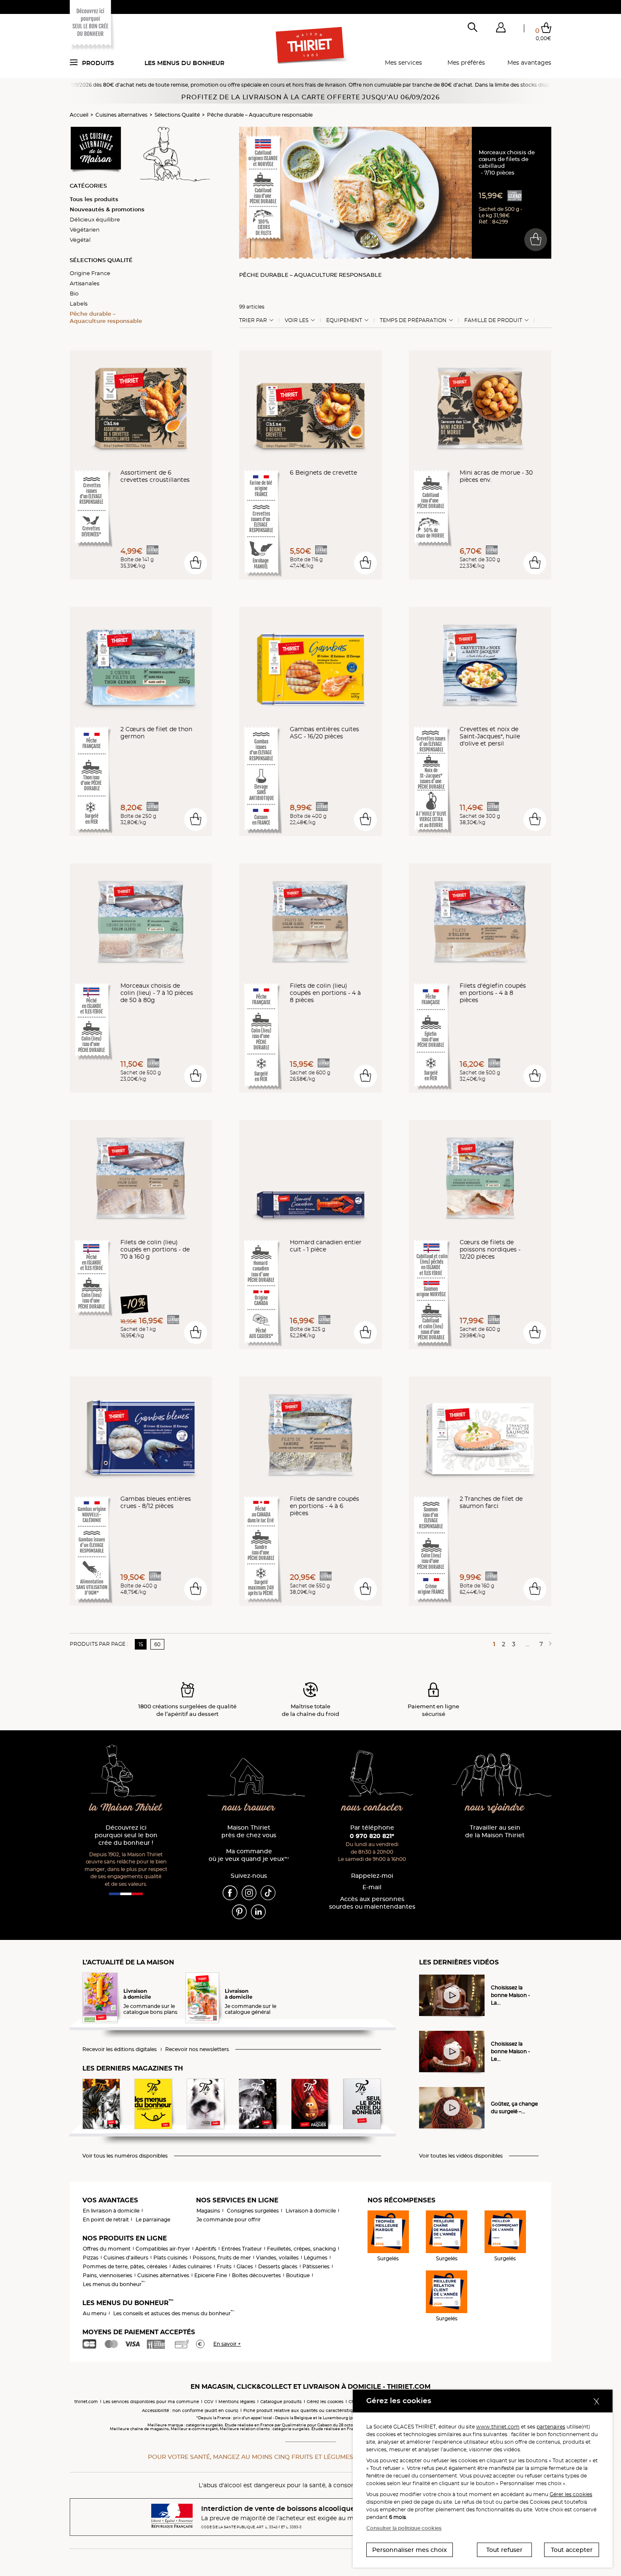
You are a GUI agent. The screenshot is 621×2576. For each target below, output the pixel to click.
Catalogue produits (281, 2402)
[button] (501, 29)
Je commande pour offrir (229, 2220)
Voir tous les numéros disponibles (125, 2156)
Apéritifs (206, 2249)
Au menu (95, 2313)
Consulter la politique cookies (404, 2528)
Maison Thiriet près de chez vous (249, 1832)
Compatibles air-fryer (163, 2249)
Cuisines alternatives (121, 115)
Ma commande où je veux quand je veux (249, 1855)
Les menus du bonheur (184, 63)
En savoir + (227, 2344)
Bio (74, 293)
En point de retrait (106, 2220)
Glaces (245, 2266)
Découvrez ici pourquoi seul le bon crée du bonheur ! (126, 1835)
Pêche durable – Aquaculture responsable (260, 115)
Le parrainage (153, 2220)
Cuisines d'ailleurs (126, 2258)
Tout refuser (504, 2550)
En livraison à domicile (111, 2211)
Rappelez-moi (372, 1876)
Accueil (79, 115)
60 (157, 1644)
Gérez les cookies (325, 2402)
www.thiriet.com (498, 2427)
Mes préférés (466, 63)
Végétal (80, 240)
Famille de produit (493, 320)
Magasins (208, 2211)
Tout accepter (572, 2550)
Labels (79, 303)
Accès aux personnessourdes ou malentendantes (372, 1903)
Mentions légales (237, 2402)
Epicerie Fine (211, 2275)
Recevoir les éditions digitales (120, 2049)
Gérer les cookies (571, 2494)
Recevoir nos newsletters (197, 2049)
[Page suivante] (549, 1644)
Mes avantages (529, 63)
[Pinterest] (239, 1911)
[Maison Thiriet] (311, 46)
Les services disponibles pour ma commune (151, 2402)
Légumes (316, 2258)
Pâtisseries (316, 2266)
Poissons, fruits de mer (222, 2258)
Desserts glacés (278, 2266)
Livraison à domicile (311, 2211)
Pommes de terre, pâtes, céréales (125, 2266)
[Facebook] (230, 1892)
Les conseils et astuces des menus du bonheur (174, 2313)
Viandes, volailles (277, 2258)
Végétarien (85, 229)
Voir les (297, 320)
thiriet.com (86, 2402)
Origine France (90, 273)
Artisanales (84, 283)
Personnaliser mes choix (410, 2550)
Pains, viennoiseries (108, 2275)
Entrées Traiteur (242, 2249)
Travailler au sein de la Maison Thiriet (495, 1832)
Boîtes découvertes (256, 2275)
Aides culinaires (192, 2266)
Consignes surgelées (253, 2211)
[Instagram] (249, 1892)
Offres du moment (107, 2249)
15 (141, 1644)
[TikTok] (268, 1892)
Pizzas (91, 2258)
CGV (209, 2402)
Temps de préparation (413, 320)
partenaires (551, 2427)
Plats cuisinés (170, 2258)
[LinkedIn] (258, 1911)
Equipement (344, 320)
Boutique (298, 2275)
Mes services (403, 63)
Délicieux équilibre (95, 219)
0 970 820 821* (372, 1836)
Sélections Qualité (177, 115)
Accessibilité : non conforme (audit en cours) (190, 2411)
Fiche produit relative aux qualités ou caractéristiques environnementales (324, 2411)
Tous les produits (94, 199)
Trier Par (253, 320)
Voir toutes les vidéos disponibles (461, 2156)
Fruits (224, 2266)
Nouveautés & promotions (107, 209)
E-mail (372, 1887)
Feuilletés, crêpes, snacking (301, 2249)
